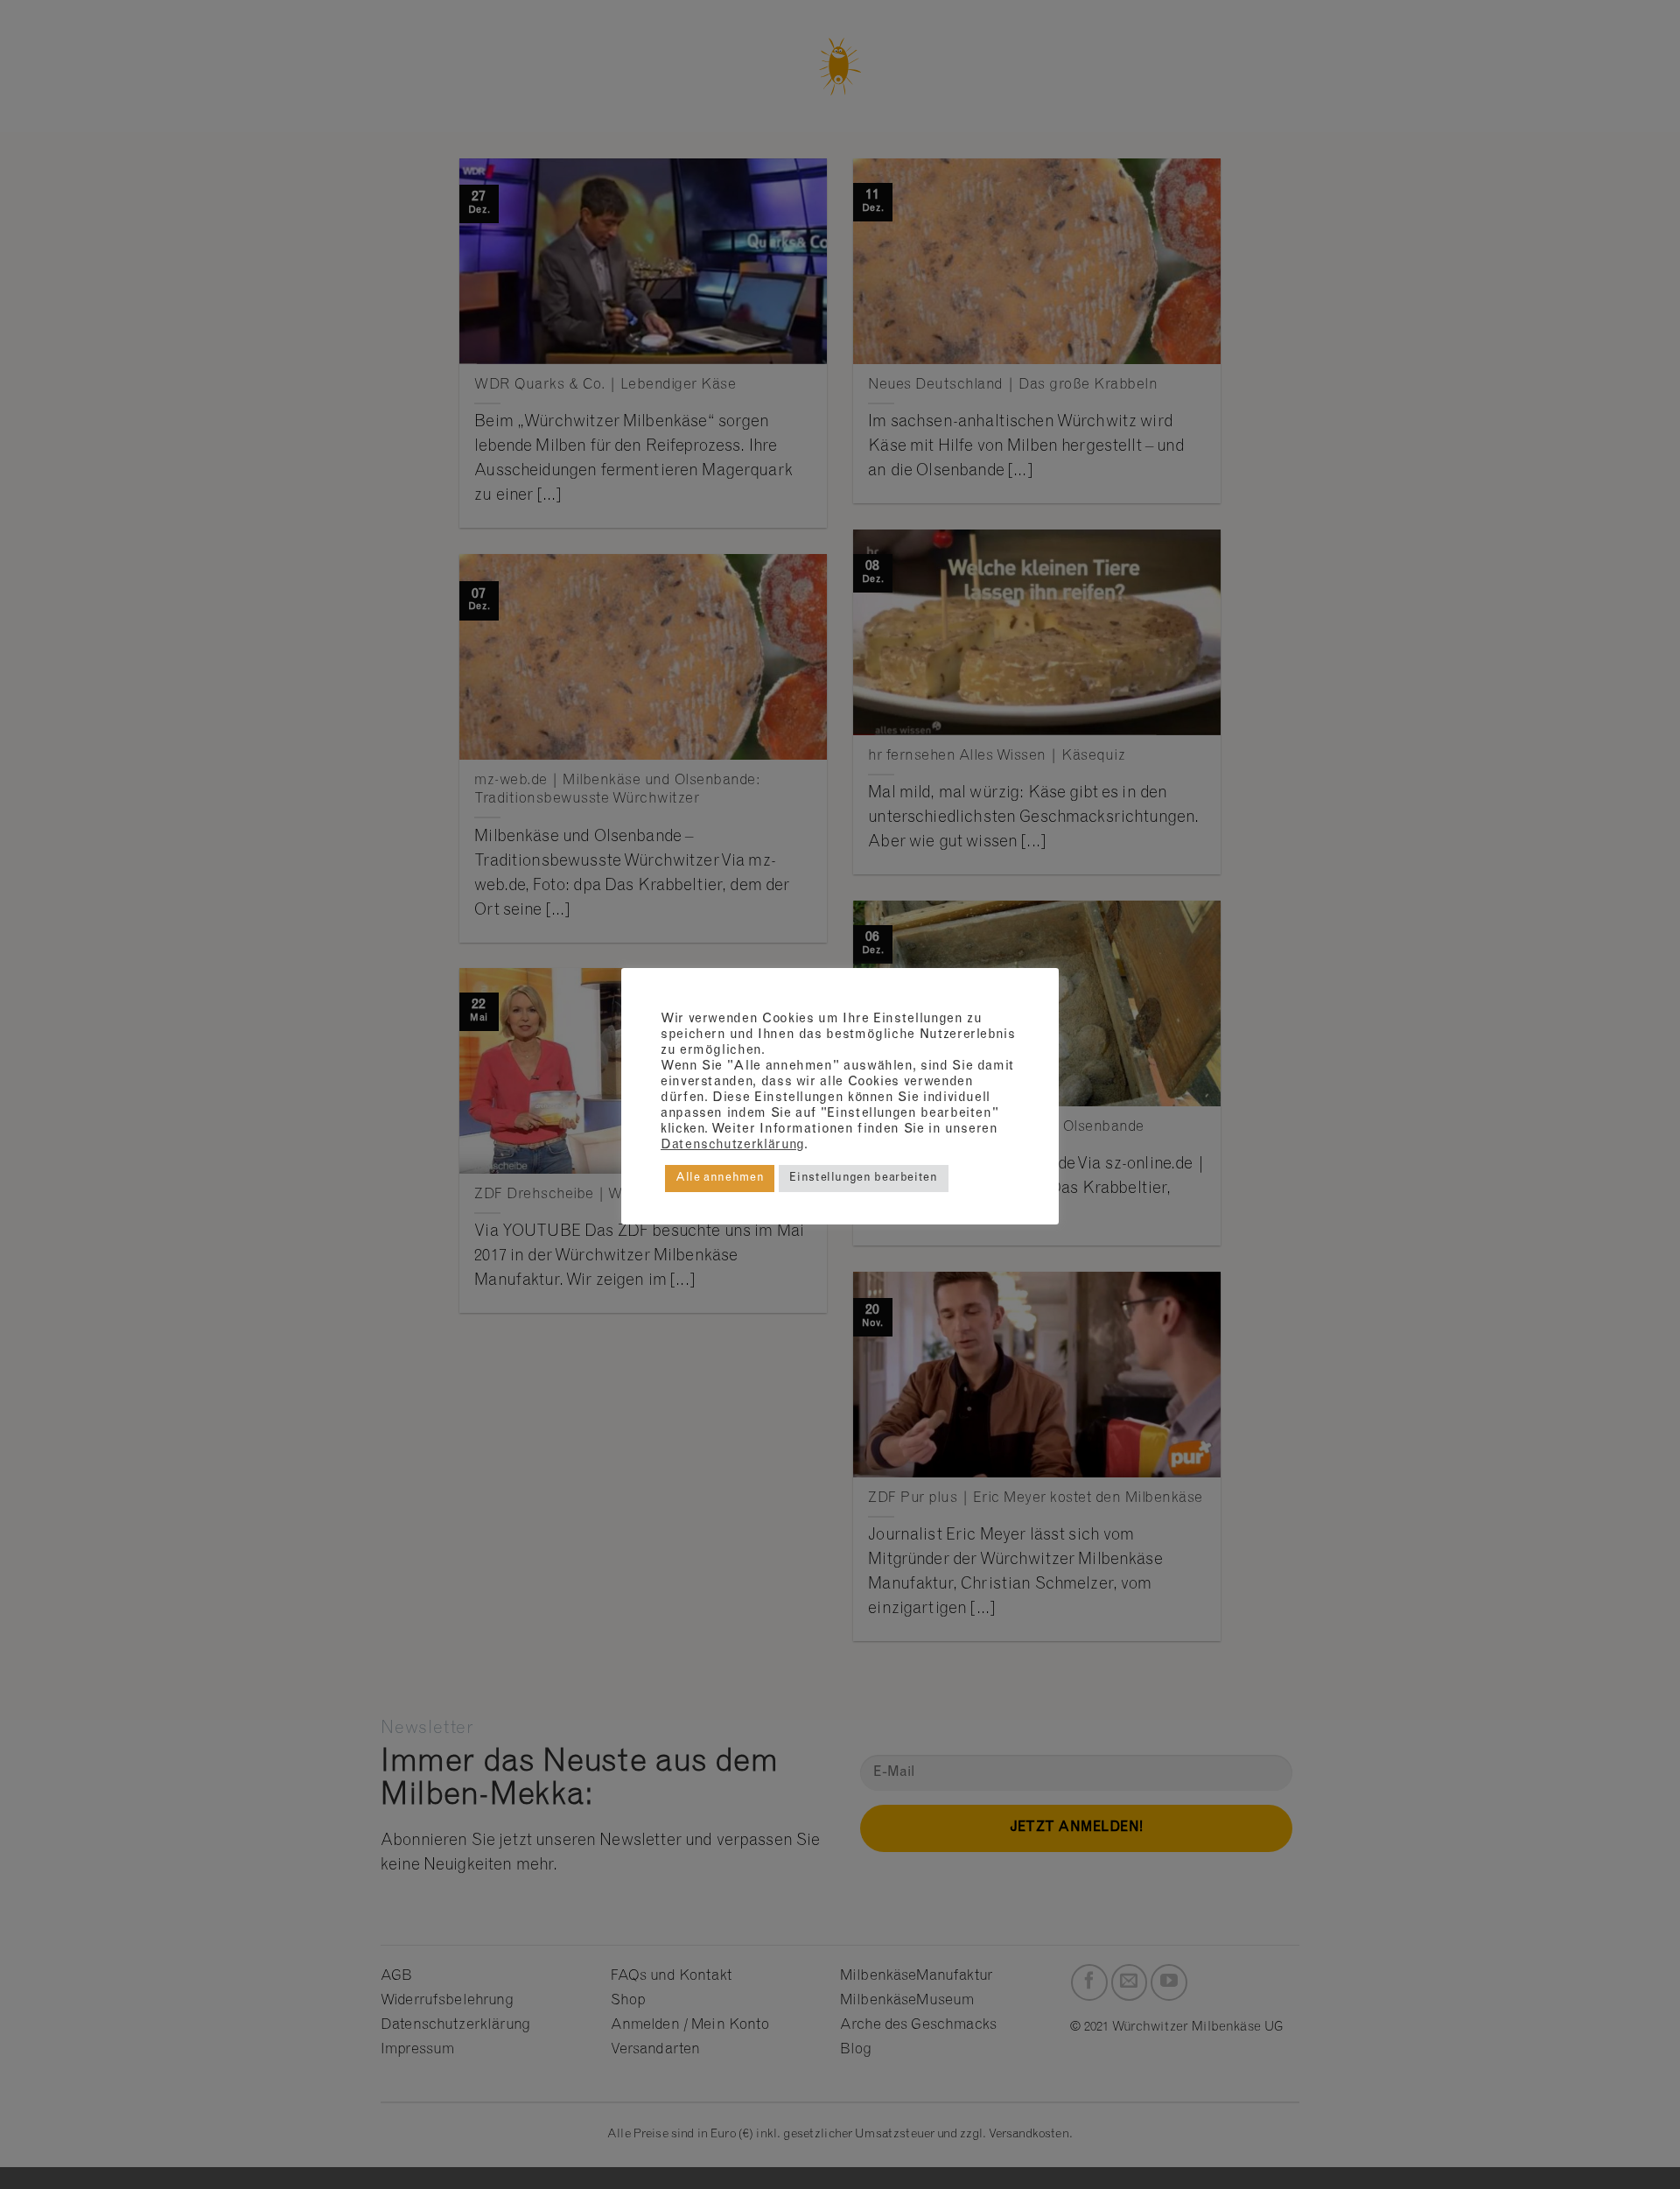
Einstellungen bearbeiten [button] (863, 1179)
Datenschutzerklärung (732, 1145)
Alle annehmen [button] (720, 1179)
